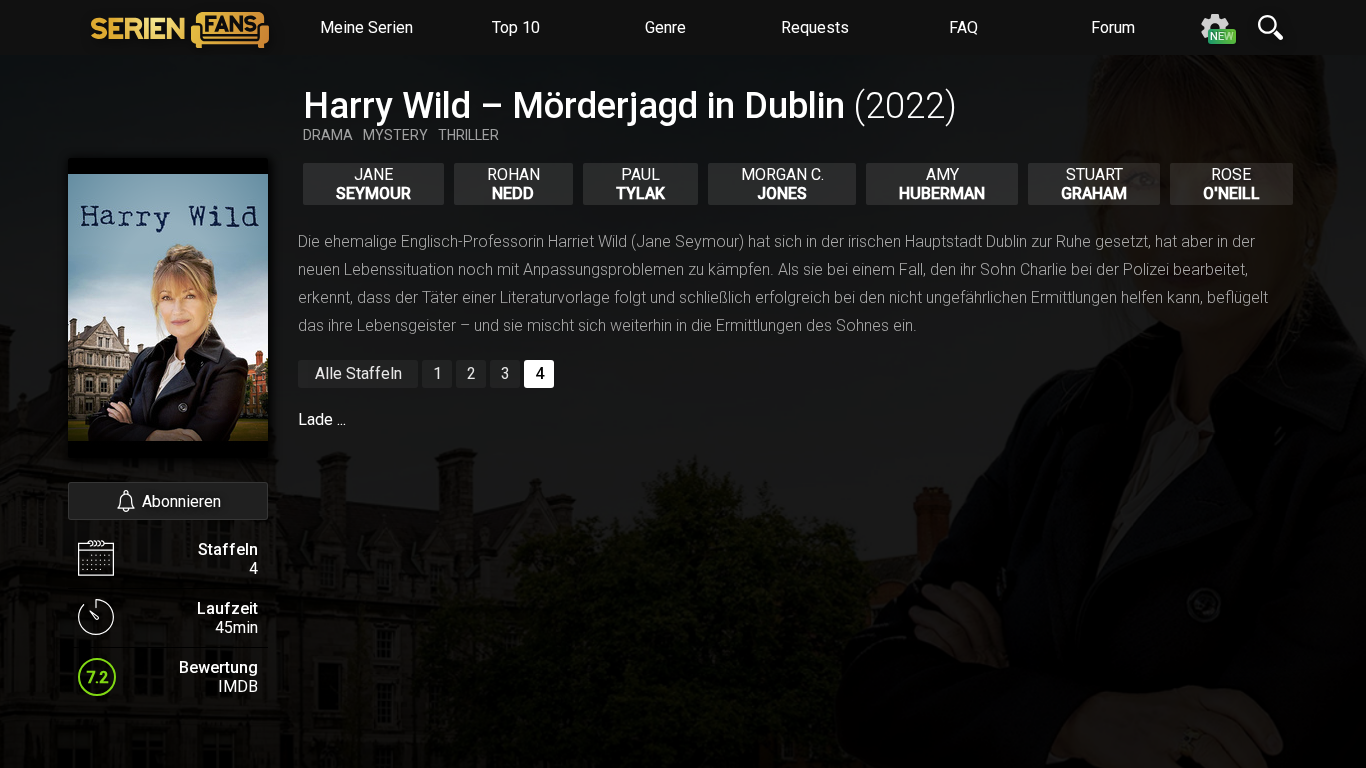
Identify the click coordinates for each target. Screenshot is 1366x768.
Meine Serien (366, 27)
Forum (1113, 27)
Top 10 (516, 27)
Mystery (395, 135)
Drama (328, 135)
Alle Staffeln (358, 373)
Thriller (468, 135)
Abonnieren (181, 501)
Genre (665, 27)
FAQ (963, 27)
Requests (815, 27)
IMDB (238, 686)
